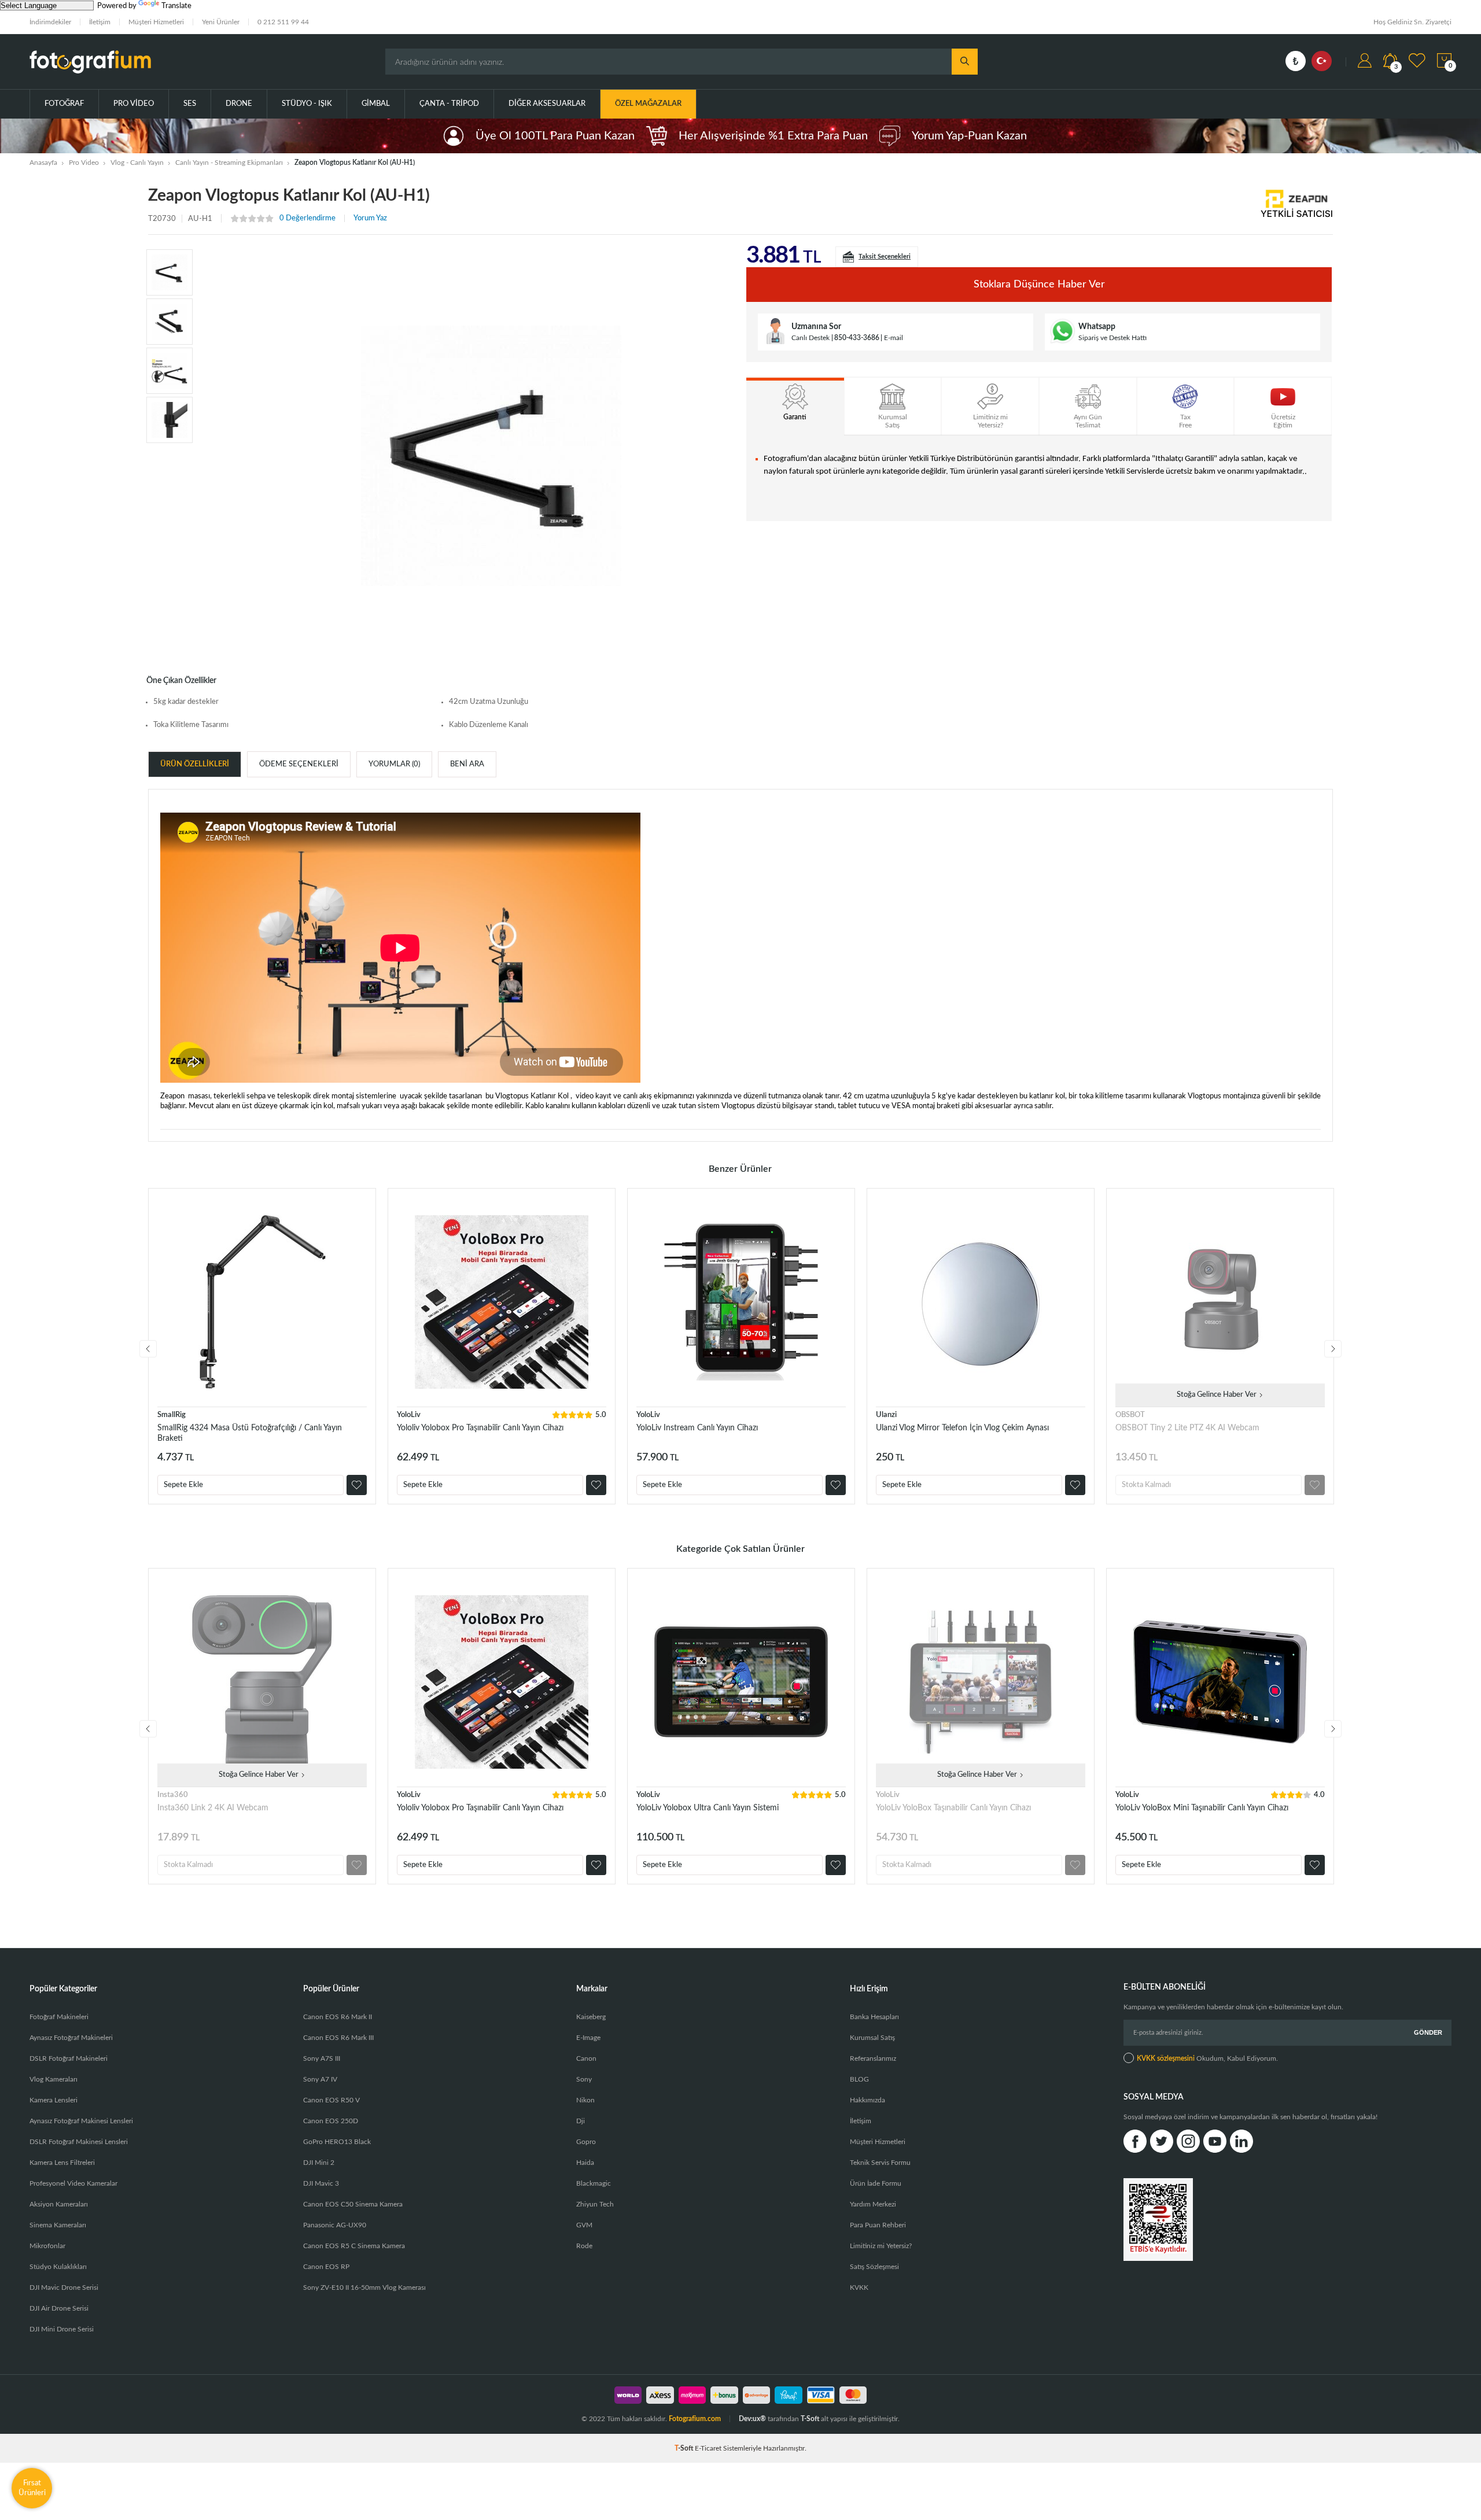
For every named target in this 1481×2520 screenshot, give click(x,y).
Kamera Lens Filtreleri (62, 2163)
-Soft (685, 2448)
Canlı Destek (811, 338)
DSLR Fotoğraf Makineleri (69, 2058)
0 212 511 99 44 (283, 22)
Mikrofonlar (47, 2246)
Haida (585, 2163)
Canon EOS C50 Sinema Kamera (353, 2204)
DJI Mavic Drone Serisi (64, 2287)
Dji (581, 2121)
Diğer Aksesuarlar (547, 104)
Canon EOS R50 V (331, 2100)
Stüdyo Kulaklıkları (58, 2267)
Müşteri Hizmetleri (156, 22)
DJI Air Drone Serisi (59, 2308)
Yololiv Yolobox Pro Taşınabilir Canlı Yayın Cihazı (480, 1428)
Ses (190, 104)
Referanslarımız (873, 2058)
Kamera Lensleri (54, 2100)
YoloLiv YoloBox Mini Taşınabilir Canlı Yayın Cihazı (1202, 1808)
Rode (584, 2246)
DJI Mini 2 (319, 2163)
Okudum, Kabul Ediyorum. (1207, 2058)
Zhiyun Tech (595, 2204)
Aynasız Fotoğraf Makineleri (71, 2038)
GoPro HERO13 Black (337, 2142)
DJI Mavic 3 (321, 2183)
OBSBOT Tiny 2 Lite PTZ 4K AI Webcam (1187, 1428)
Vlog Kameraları (54, 2079)
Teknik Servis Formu (880, 2163)
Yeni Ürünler (221, 22)
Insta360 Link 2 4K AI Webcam (213, 1808)
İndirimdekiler (50, 22)
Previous (148, 1349)
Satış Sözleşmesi (874, 2267)
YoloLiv (409, 1415)
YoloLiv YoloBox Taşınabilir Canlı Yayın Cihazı (953, 1808)
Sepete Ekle (183, 1485)
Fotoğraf (64, 104)
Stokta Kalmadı (1146, 1485)
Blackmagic (594, 2183)
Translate (176, 6)
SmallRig (172, 1415)
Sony (584, 2079)
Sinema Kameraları (58, 2225)
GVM (584, 2225)
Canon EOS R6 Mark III (338, 2038)
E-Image (588, 2038)
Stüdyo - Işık (307, 104)
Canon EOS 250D (331, 2121)
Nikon (585, 2100)
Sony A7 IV (320, 2079)
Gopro (586, 2142)
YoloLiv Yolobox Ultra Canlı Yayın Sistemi (708, 1808)
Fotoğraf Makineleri (59, 2017)
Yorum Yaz (370, 218)
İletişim (100, 22)
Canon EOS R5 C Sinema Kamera (354, 2246)
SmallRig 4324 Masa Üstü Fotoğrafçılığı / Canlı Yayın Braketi (250, 1433)
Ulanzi (886, 1415)
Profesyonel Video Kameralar (73, 2183)
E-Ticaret (708, 2448)
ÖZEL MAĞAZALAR (648, 104)
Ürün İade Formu (876, 2183)
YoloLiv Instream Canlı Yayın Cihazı (697, 1428)
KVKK (859, 2287)
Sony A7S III (322, 2058)
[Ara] (965, 62)
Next (1333, 1349)
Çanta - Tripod (449, 104)
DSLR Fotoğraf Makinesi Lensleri (79, 2142)
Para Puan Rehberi (878, 2225)
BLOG (859, 2079)
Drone (239, 104)
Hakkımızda (867, 2100)
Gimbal (376, 104)
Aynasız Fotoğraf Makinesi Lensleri (81, 2121)
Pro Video (134, 104)
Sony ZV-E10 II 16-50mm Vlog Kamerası (364, 2287)
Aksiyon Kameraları (59, 2204)
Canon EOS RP (326, 2267)
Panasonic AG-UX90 (335, 2225)
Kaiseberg (591, 2017)
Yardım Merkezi (873, 2204)
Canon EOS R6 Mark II (338, 2017)
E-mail (894, 338)
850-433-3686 (857, 338)
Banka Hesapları (874, 2017)
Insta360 (173, 1795)
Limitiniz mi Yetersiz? (881, 2246)
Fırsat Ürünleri (32, 2488)
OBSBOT (1130, 1415)
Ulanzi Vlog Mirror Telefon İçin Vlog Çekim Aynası (962, 1428)
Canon (586, 2058)
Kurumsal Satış (872, 2038)
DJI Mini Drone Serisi (62, 2329)
